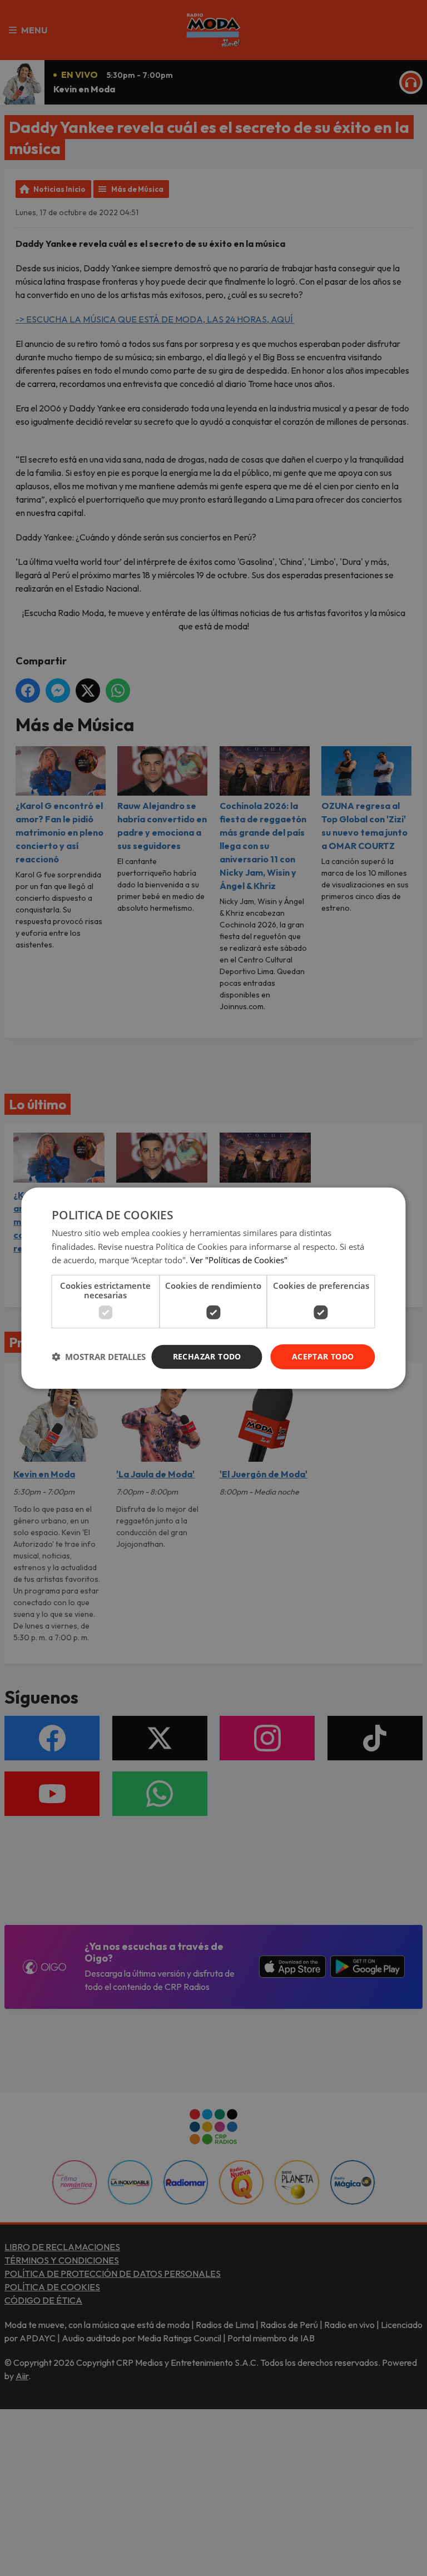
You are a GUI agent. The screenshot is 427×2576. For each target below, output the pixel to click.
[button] (99, 1357)
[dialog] (213, 1288)
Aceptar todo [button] (323, 1356)
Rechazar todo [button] (207, 1356)
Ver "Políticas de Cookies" (239, 1260)
